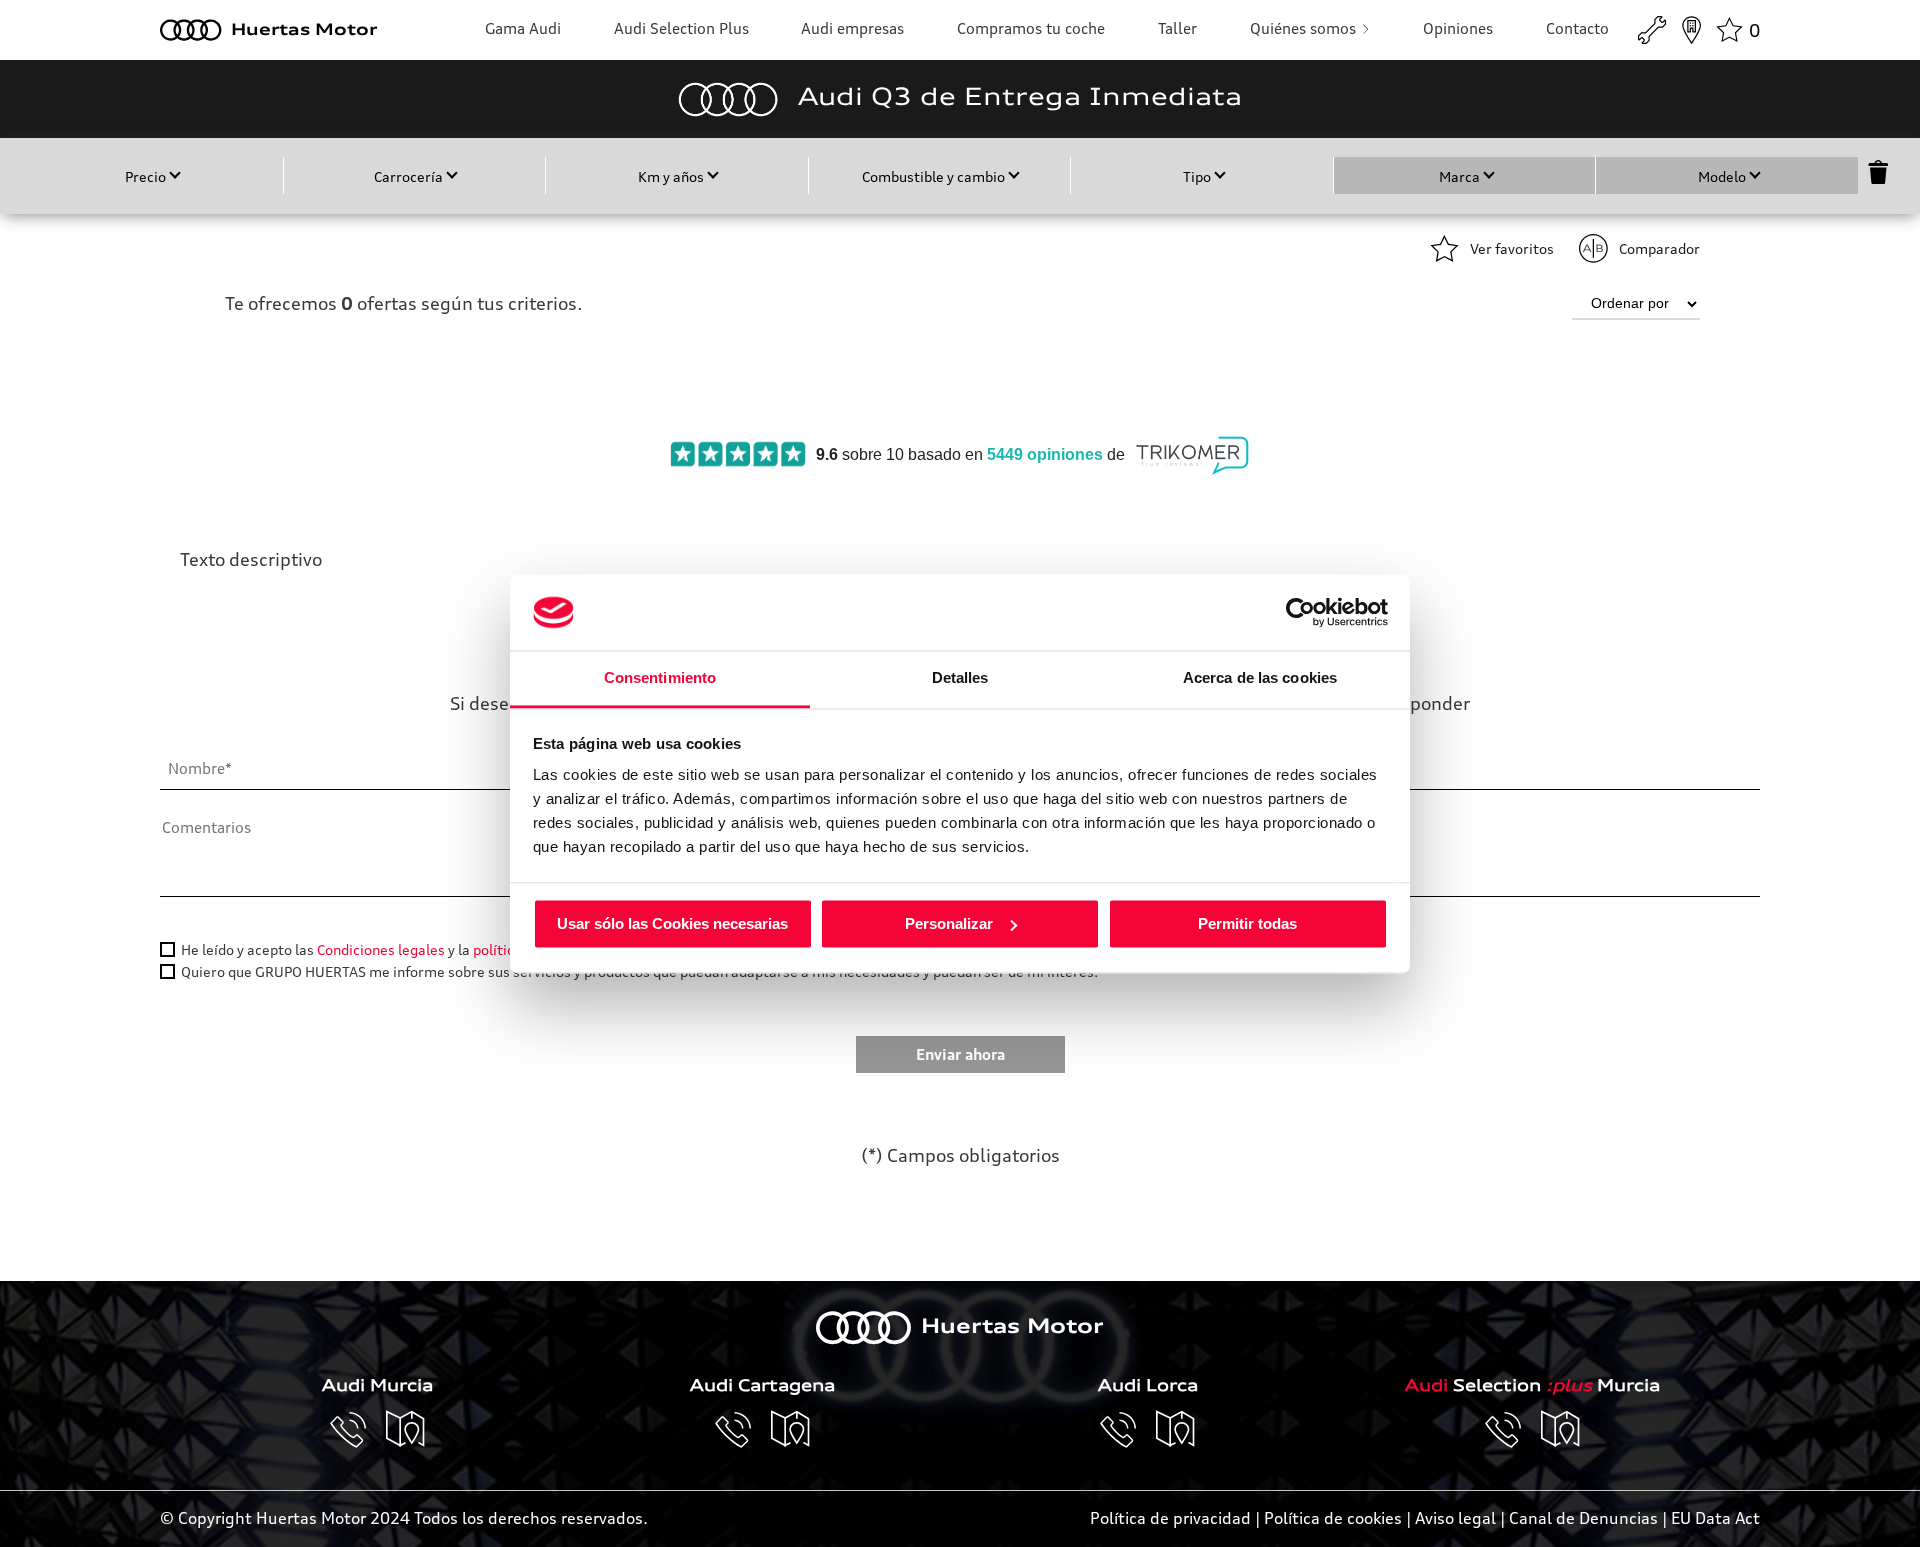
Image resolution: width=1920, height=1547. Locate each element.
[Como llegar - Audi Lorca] (1176, 1430)
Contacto (1577, 28)
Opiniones (1458, 28)
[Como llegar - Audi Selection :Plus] (1561, 1430)
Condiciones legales (381, 949)
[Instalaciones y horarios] (1691, 30)
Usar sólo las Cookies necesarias (672, 923)
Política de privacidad (1170, 1518)
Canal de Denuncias (1583, 1518)
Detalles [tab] (960, 678)
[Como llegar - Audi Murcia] (406, 1430)
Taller (1177, 28)
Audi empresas (852, 28)
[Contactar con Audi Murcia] (358, 1430)
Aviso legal (1455, 1518)
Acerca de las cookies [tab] (1260, 678)
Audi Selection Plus (681, 28)
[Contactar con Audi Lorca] (1128, 1430)
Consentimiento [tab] (660, 678)
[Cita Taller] (1652, 30)
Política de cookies (1333, 1518)
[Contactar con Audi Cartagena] (743, 1430)
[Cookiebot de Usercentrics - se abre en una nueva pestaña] (1300, 612)
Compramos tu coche (1031, 28)
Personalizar (949, 923)
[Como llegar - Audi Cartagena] (791, 1430)
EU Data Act (1715, 1518)
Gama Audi (523, 28)
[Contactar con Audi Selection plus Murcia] (1513, 1430)
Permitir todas (1247, 923)
